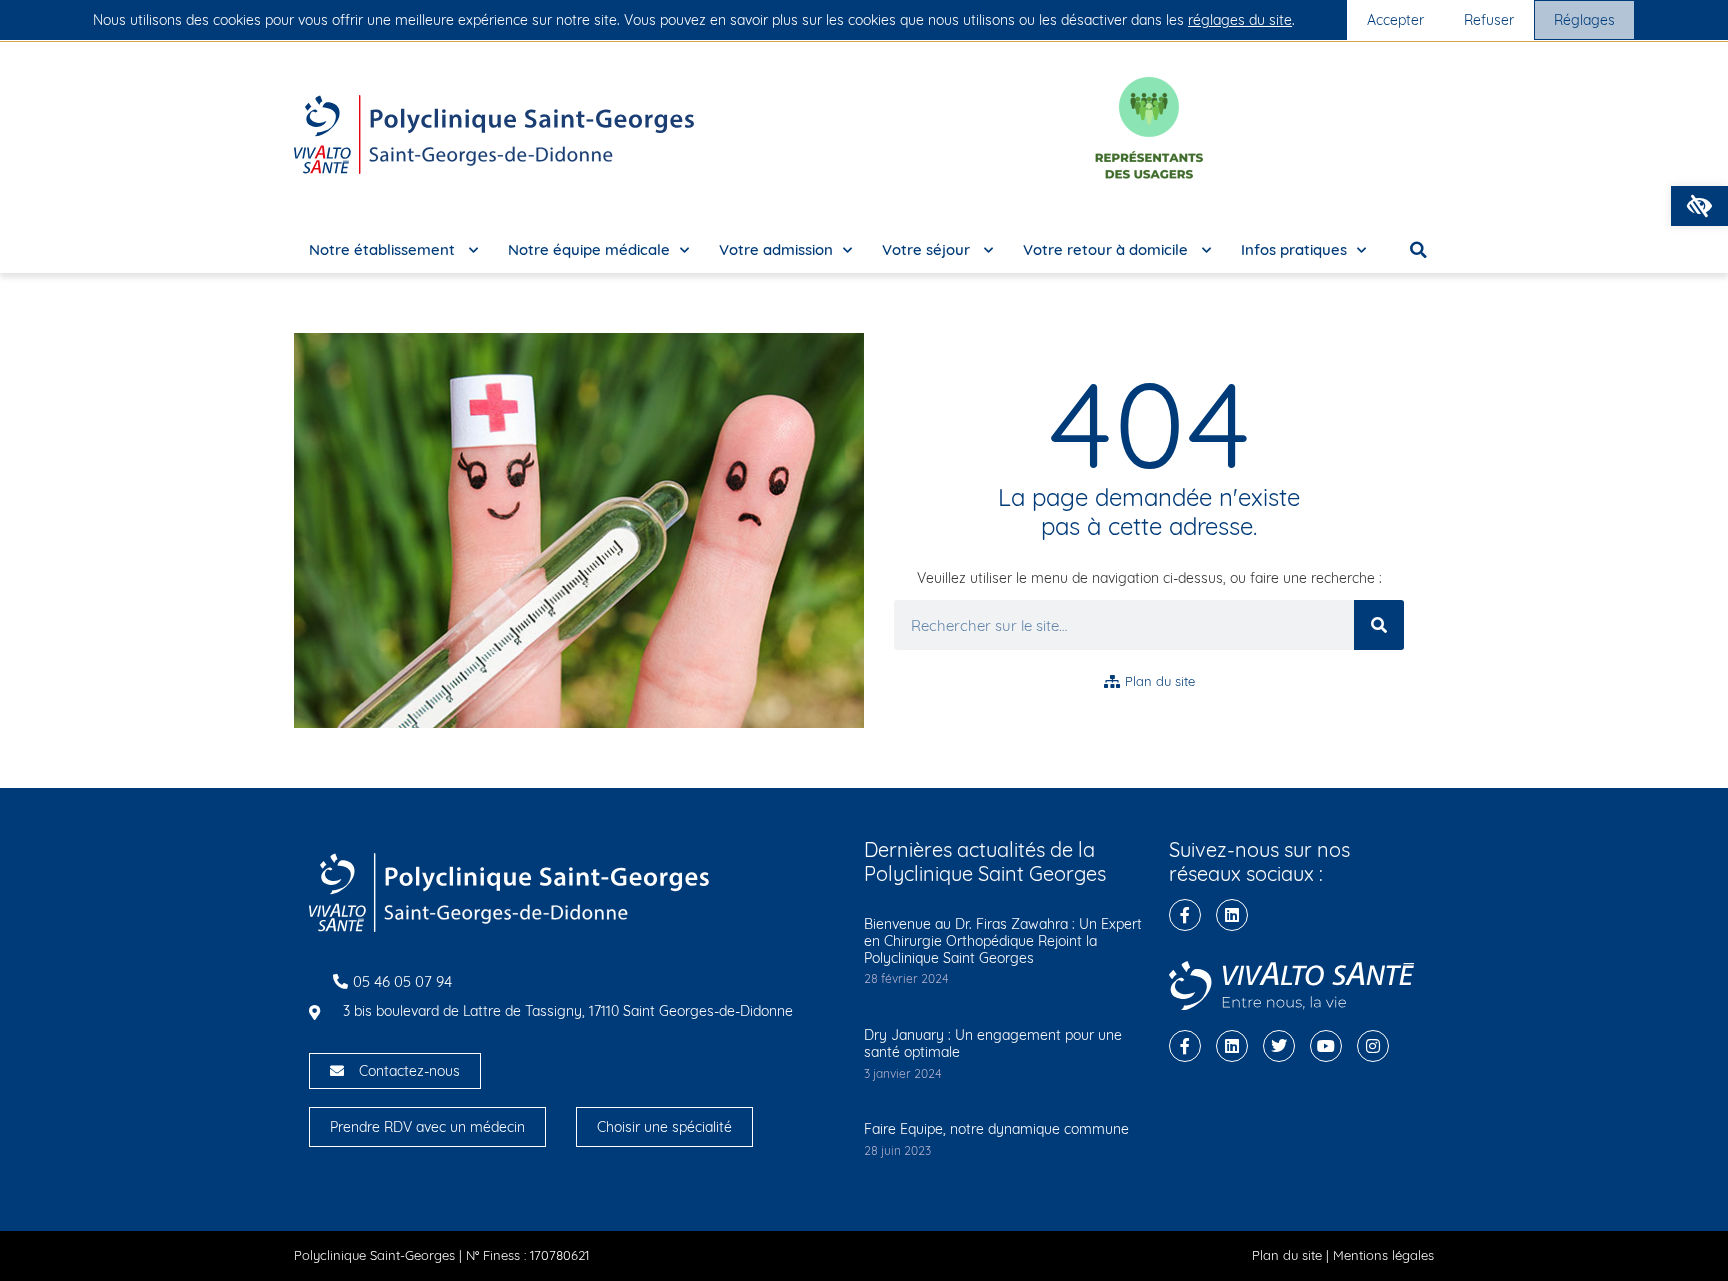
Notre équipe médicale (589, 249)
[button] (1699, 206)
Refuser (1489, 20)
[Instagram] (1373, 1046)
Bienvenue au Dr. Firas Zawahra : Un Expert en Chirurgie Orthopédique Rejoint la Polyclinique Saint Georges (1003, 941)
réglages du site (1240, 20)
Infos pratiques (1294, 249)
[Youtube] (1326, 1046)
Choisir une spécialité (664, 1127)
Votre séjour (928, 249)
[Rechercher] (1379, 625)
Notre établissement (384, 249)
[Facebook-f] (1185, 915)
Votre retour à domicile (1107, 249)
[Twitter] (1279, 1046)
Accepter (1395, 20)
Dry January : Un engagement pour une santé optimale (993, 1043)
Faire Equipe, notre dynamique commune (996, 1129)
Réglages (1584, 20)
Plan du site (1287, 1255)
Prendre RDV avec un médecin (427, 1127)
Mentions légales (1383, 1255)
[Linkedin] (1232, 915)
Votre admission (776, 249)
